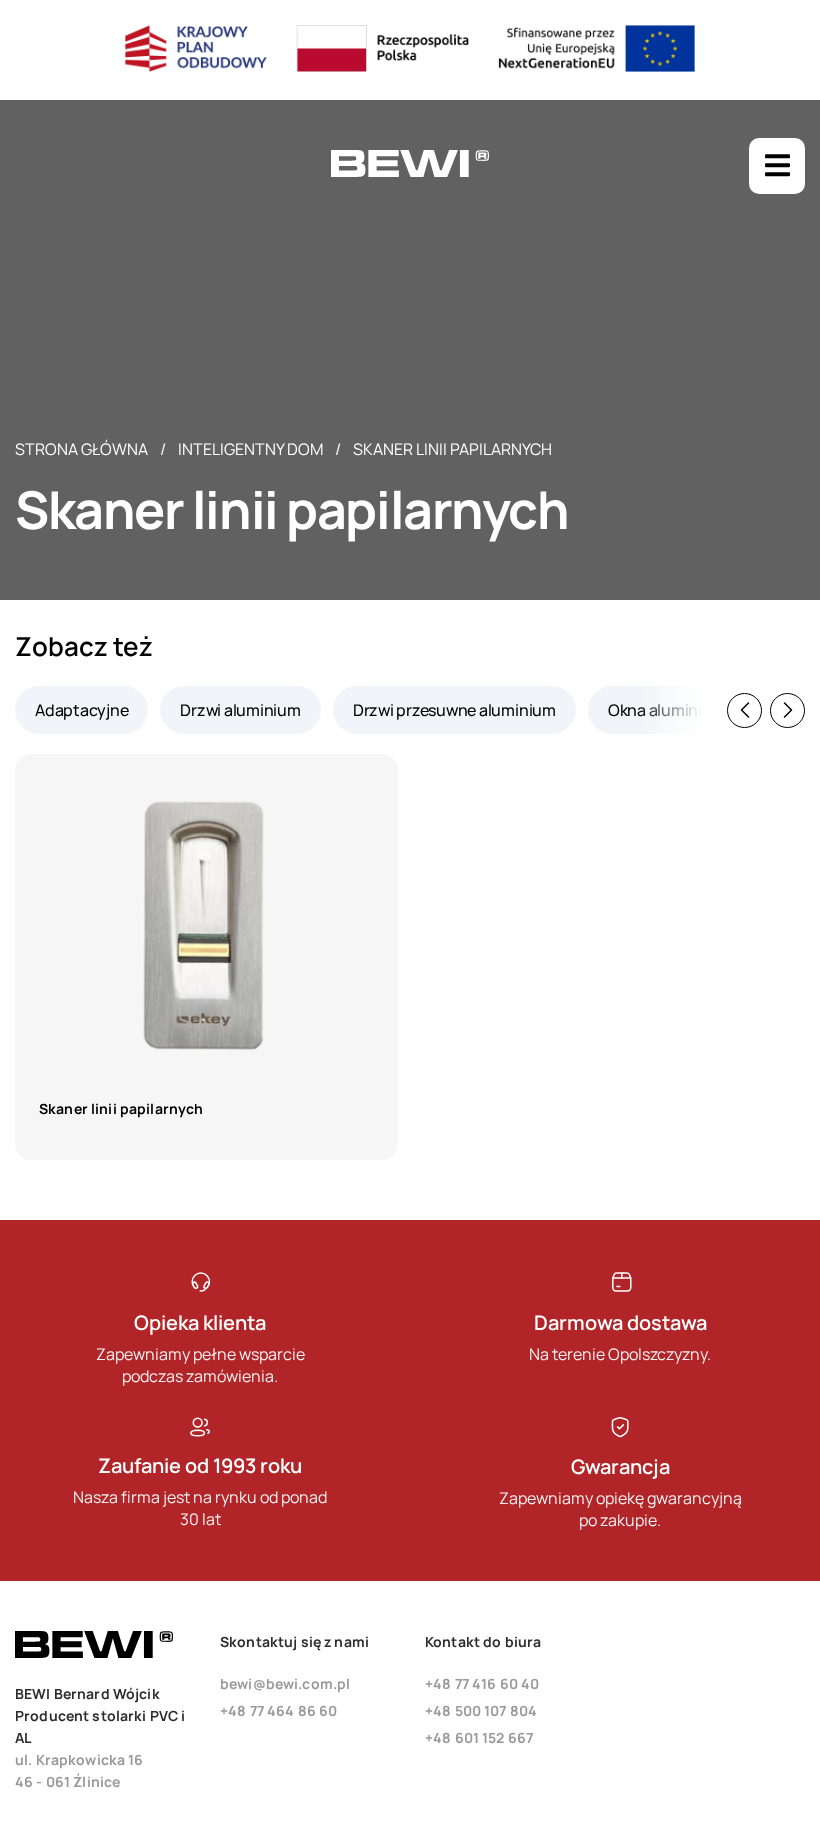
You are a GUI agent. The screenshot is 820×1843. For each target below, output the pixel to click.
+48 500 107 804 (481, 1710)
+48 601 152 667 (479, 1737)
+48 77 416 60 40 (482, 1683)
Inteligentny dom (250, 449)
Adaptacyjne (81, 710)
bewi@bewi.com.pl (285, 1683)
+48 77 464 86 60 (278, 1710)
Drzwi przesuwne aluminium (454, 710)
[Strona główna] (410, 172)
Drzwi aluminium (240, 710)
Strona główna (81, 449)
